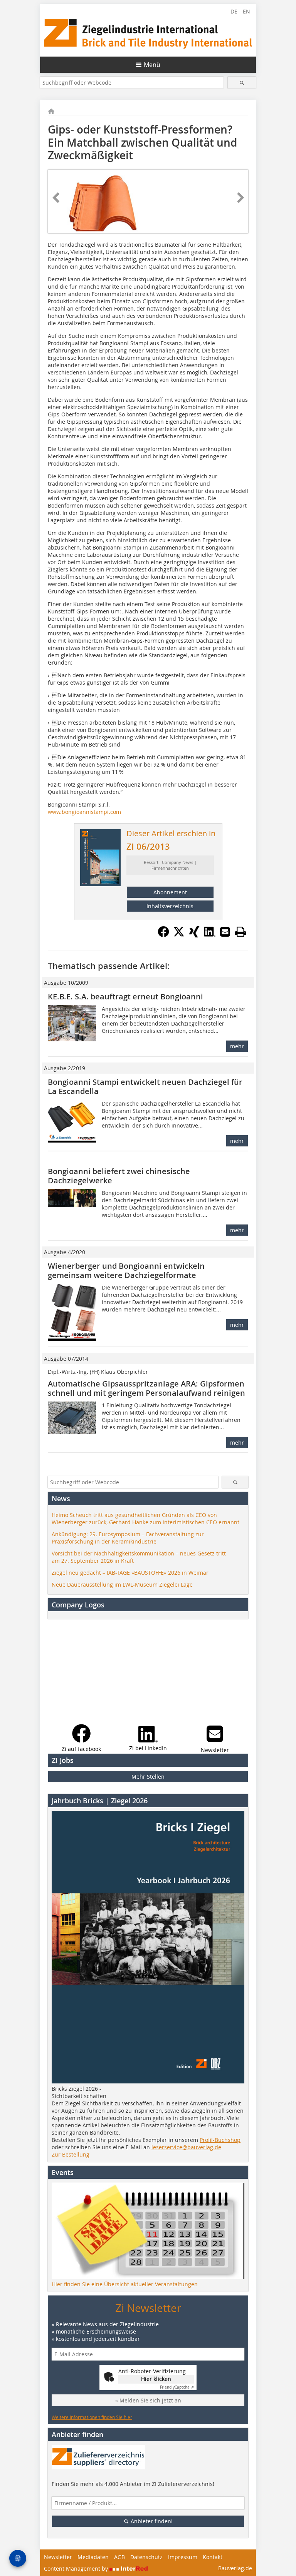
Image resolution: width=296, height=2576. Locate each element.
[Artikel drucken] (240, 932)
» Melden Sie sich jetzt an (148, 2400)
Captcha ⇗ (177, 2387)
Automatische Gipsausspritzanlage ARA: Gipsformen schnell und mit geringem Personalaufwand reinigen (146, 1388)
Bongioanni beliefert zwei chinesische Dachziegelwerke (119, 1176)
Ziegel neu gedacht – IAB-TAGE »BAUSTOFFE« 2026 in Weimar (130, 1573)
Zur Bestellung (71, 2154)
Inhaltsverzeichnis (170, 906)
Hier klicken (156, 2379)
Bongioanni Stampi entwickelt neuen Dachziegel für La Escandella (145, 1087)
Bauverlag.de (235, 2568)
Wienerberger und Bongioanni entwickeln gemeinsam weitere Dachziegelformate (126, 1270)
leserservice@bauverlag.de (186, 2147)
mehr (237, 1046)
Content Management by (77, 2568)
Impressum (183, 2557)
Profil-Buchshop (220, 2140)
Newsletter (58, 2557)
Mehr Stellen (148, 1777)
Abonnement (170, 892)
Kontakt (213, 2557)
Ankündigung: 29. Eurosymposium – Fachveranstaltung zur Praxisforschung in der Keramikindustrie (128, 1538)
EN (246, 11)
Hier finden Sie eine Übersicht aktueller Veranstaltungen (125, 2284)
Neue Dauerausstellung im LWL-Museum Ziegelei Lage (122, 1585)
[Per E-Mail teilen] (225, 932)
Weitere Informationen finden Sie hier (92, 2417)
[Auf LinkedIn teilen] (210, 935)
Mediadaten (93, 2557)
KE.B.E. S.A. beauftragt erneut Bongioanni (126, 996)
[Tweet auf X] (179, 935)
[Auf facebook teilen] (163, 935)
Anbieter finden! (151, 2521)
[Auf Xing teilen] (194, 935)
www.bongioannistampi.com (84, 812)
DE (234, 11)
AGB (119, 2557)
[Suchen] (242, 83)
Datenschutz (146, 2557)
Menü (152, 65)
